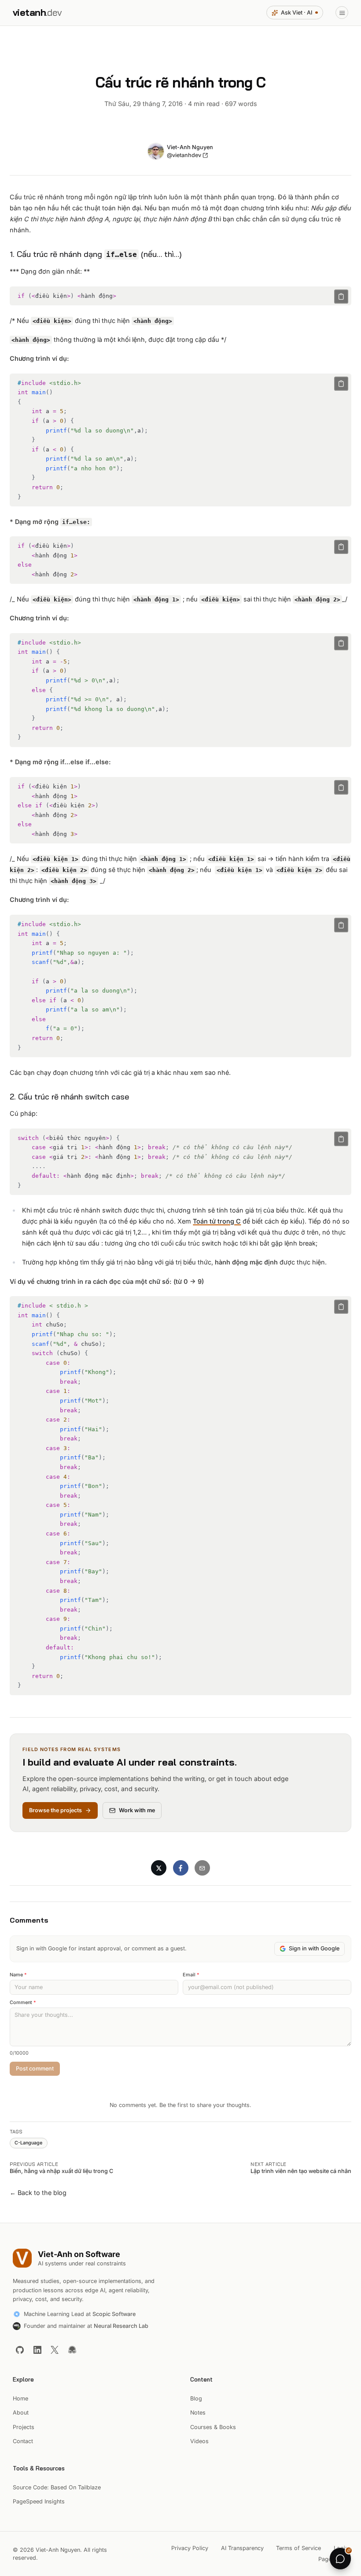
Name (18, 1975)
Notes (198, 2413)
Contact (23, 2441)
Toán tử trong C (217, 1221)
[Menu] (342, 13)
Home (20, 2398)
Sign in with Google (314, 1948)
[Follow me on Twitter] (55, 2350)
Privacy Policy (190, 2548)
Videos (199, 2441)
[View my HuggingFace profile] (72, 2350)
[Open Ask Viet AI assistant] (340, 2558)
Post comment (35, 2068)
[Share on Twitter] (159, 1868)
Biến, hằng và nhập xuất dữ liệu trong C (61, 2171)
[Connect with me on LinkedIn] (37, 2350)
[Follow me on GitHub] (20, 2350)
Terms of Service (298, 2548)
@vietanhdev (184, 155)
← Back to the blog (38, 2193)
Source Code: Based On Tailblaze (57, 2487)
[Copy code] (341, 297)
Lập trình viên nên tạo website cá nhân (301, 2171)
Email (191, 1975)
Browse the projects (55, 1810)
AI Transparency (242, 2548)
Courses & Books (213, 2427)
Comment (23, 2003)
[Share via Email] (202, 1868)
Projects (24, 2427)
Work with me (137, 1810)
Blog (196, 2398)
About (21, 2413)
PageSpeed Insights (39, 2501)
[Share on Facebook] (181, 1868)
